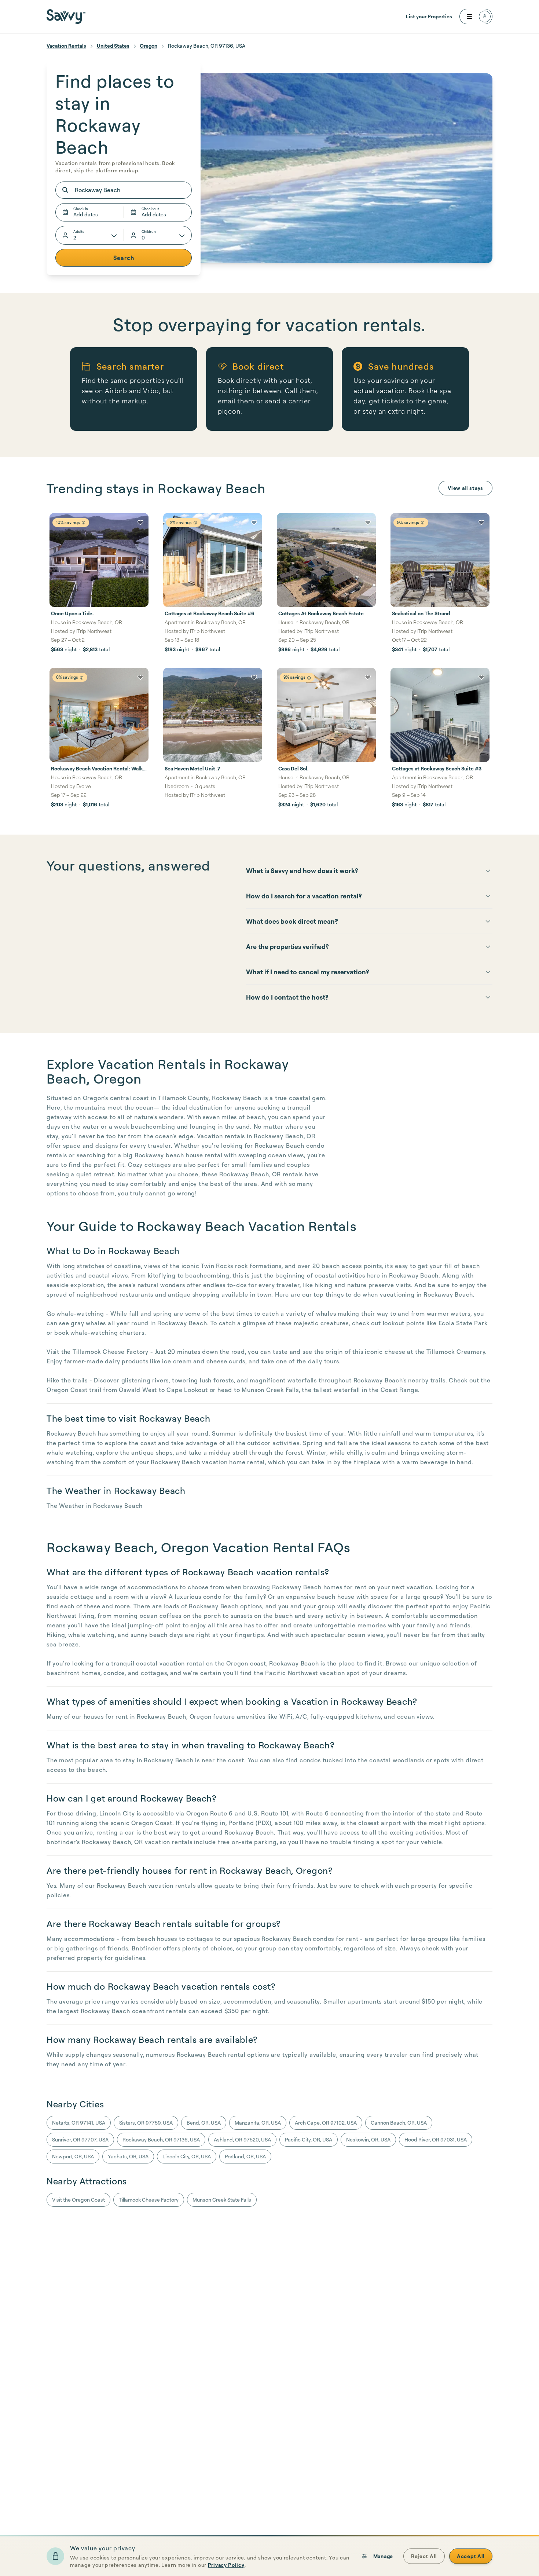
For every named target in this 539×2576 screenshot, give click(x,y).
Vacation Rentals (66, 46)
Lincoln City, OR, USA (187, 2156)
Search (124, 258)
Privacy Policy (226, 2565)
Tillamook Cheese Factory (149, 2200)
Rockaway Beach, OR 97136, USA (161, 2139)
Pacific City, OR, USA (309, 2139)
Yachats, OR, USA (128, 2156)
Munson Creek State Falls (222, 2200)
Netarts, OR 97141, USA (79, 2123)
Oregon (148, 46)
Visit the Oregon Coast (78, 2200)
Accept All (471, 2556)
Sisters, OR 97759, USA (146, 2123)
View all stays (465, 488)
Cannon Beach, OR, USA (399, 2123)
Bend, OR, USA (204, 2123)
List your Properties (429, 16)
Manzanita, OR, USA (258, 2123)
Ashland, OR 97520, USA (242, 2139)
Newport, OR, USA (73, 2156)
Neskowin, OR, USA (368, 2139)
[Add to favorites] (140, 523)
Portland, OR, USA (245, 2156)
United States (113, 46)
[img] (83, 523)
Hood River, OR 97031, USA (436, 2139)
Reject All (424, 2556)
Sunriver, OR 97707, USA (80, 2139)
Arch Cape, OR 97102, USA (326, 2123)
